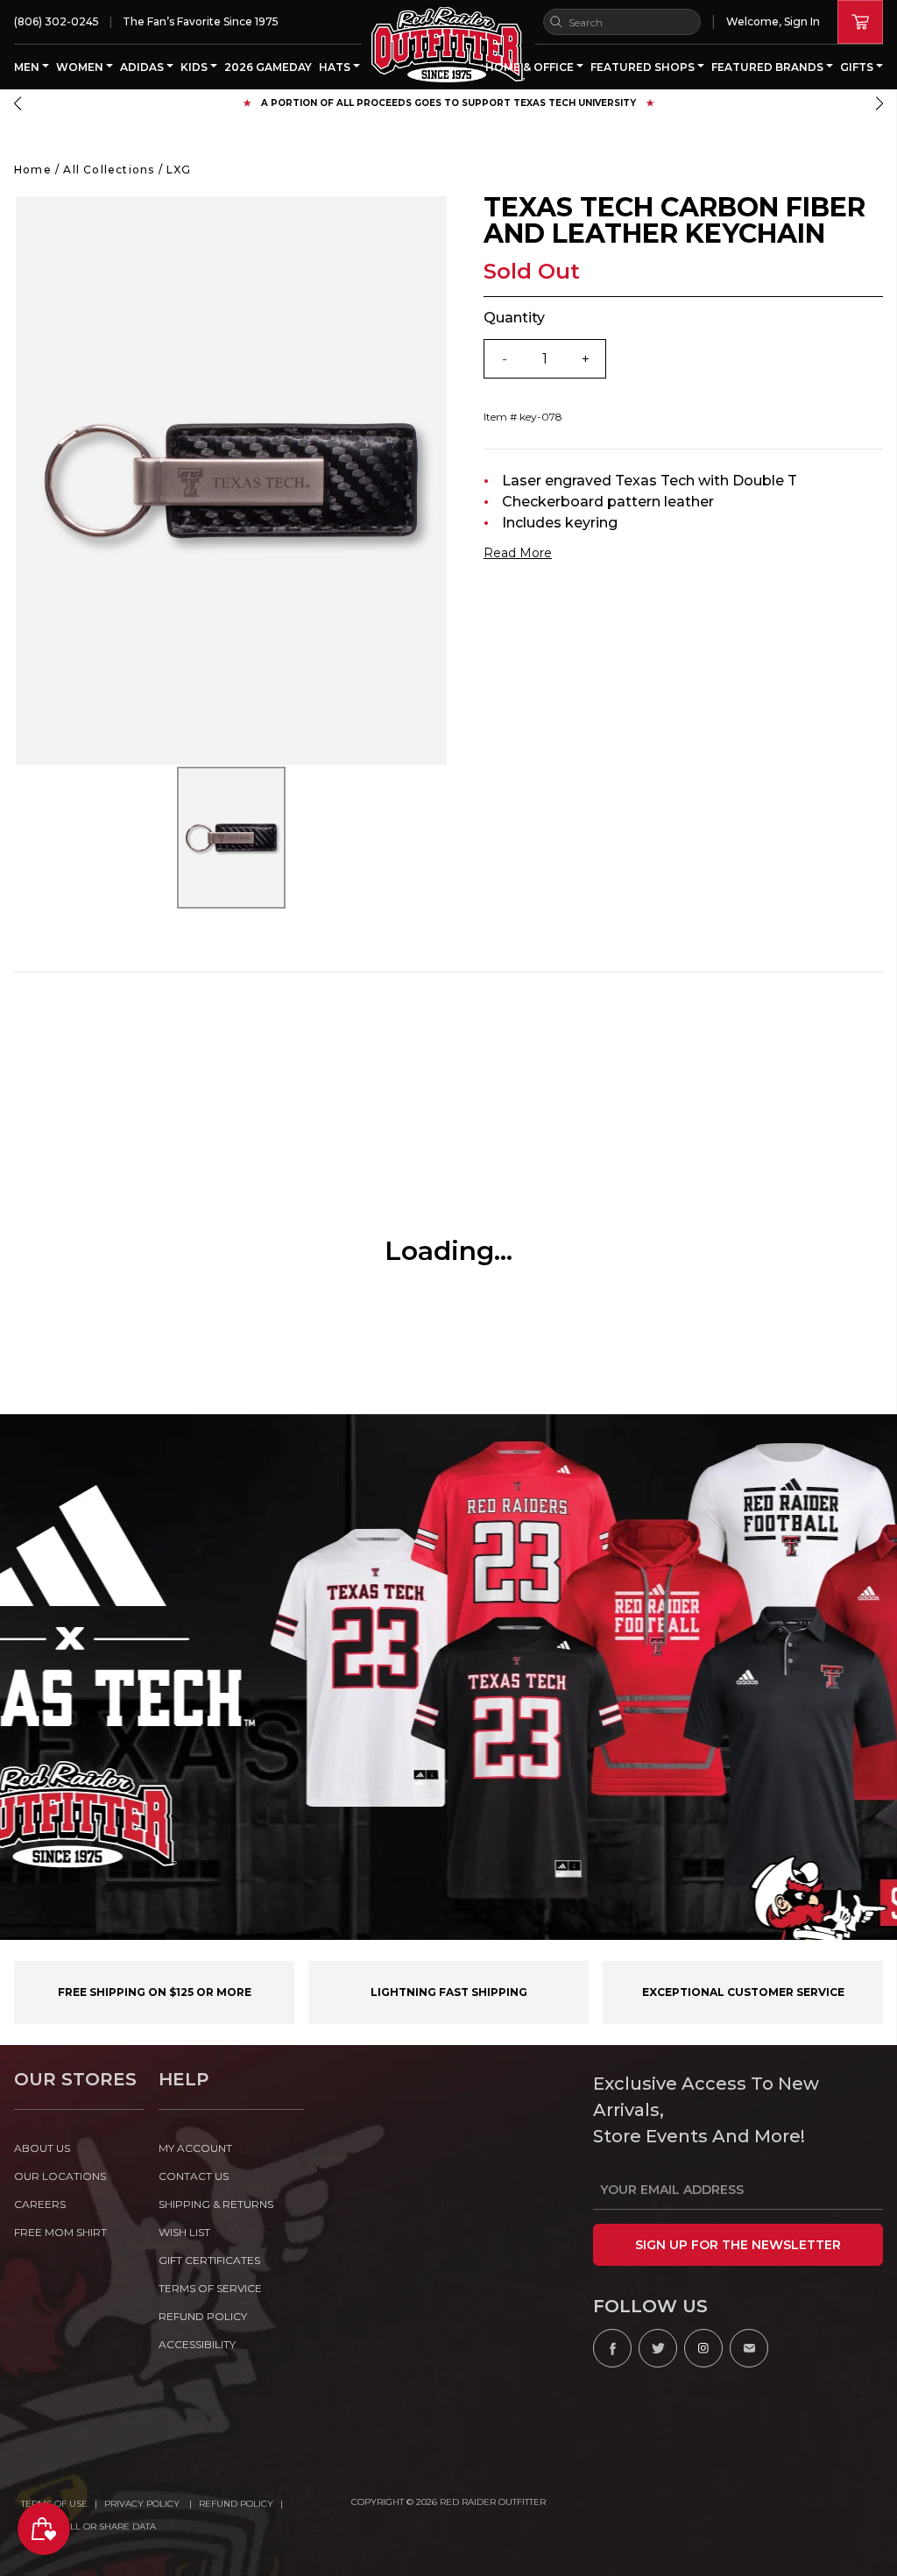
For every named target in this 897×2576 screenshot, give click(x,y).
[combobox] (622, 22)
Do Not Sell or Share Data (88, 2526)
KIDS (195, 67)
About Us (42, 2148)
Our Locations (60, 2176)
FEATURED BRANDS (769, 67)
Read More (518, 553)
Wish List (184, 2232)
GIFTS (858, 67)
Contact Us (194, 2176)
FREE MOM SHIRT (60, 2232)
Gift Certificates (209, 2260)
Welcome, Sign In (773, 21)
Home (33, 170)
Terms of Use (54, 2504)
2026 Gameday (268, 67)
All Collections (109, 170)
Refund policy (203, 2316)
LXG (179, 170)
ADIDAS (143, 67)
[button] (18, 103)
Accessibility (197, 2344)
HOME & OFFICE (531, 67)
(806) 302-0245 (57, 21)
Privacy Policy (143, 2504)
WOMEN (81, 67)
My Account (195, 2148)
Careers (40, 2204)
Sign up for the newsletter (738, 2245)
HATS (336, 67)
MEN (28, 67)
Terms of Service (210, 2288)
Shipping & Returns (216, 2204)
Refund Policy (236, 2504)
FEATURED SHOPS (644, 67)
